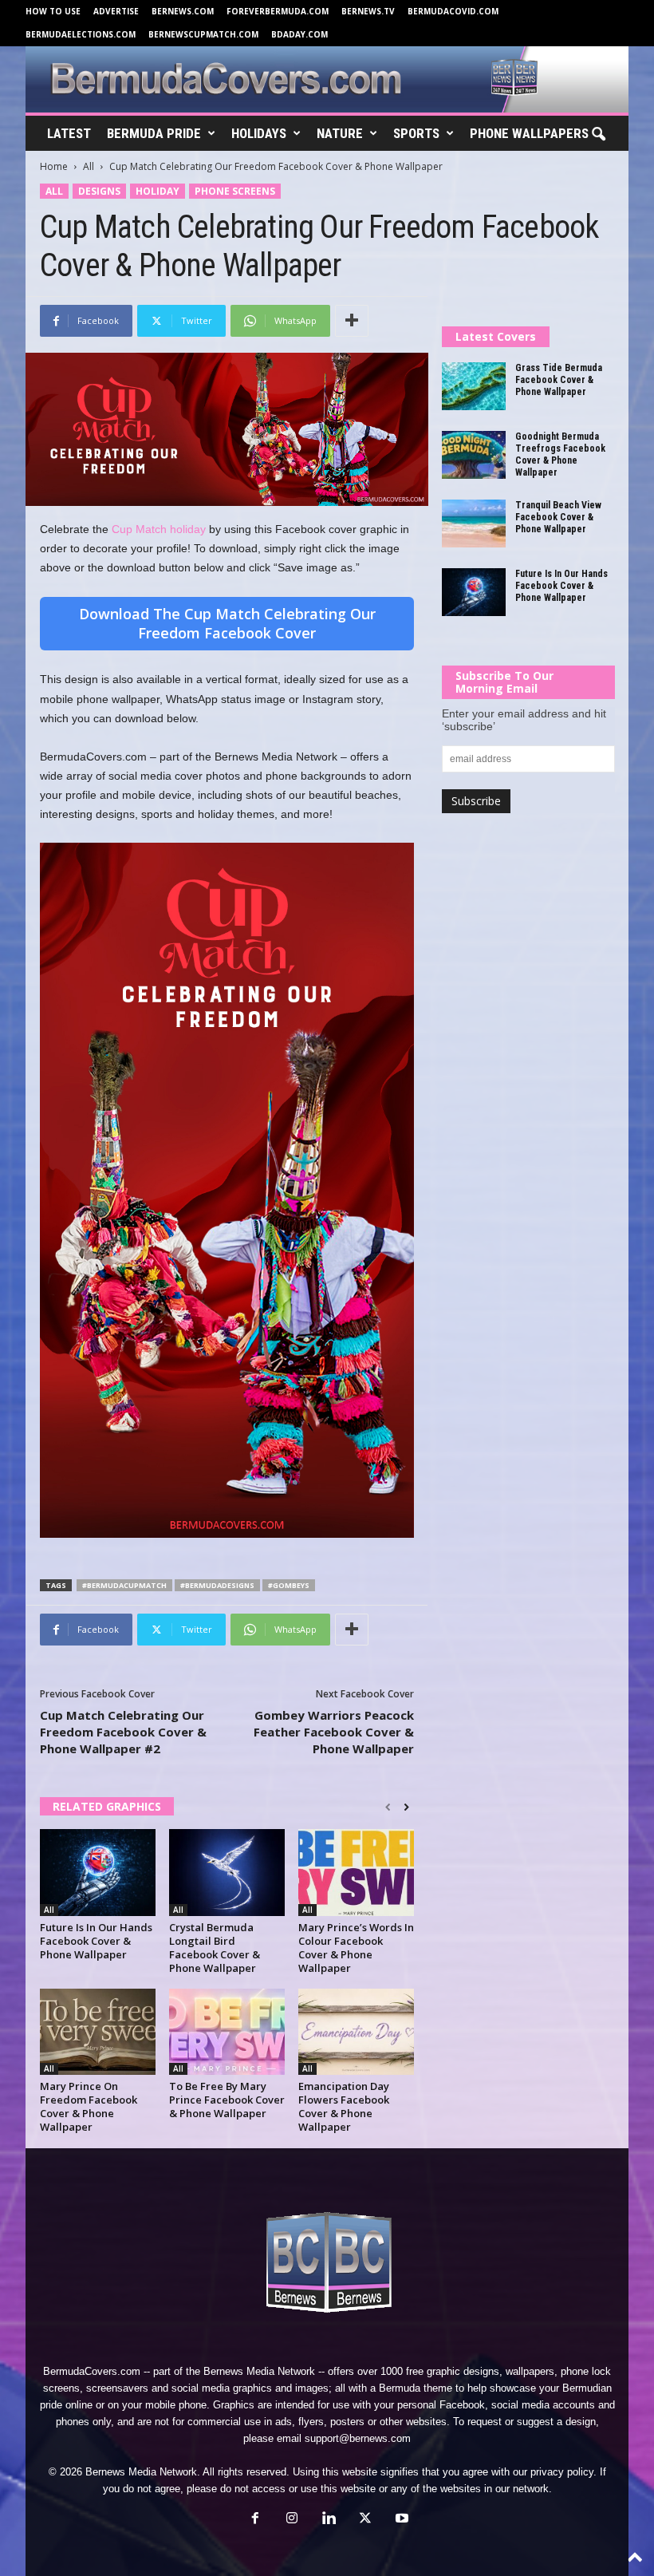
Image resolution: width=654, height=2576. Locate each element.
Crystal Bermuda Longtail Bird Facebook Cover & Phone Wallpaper (215, 1948)
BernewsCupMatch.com (203, 34)
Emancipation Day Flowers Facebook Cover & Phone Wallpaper (344, 2106)
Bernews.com (183, 11)
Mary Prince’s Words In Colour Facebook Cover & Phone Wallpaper (356, 1948)
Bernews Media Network (259, 2371)
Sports (416, 133)
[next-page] (406, 1808)
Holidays (259, 133)
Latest (69, 133)
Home (54, 166)
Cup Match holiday (159, 529)
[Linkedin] (329, 2520)
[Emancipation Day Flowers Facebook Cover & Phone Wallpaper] (356, 2032)
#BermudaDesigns (217, 1585)
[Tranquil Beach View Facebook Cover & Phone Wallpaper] (474, 523)
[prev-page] (388, 1808)
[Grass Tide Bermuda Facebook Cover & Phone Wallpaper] (474, 386)
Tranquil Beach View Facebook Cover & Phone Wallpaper (558, 517)
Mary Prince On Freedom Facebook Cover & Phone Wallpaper (89, 2106)
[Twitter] (365, 2520)
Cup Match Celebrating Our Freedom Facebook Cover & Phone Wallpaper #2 (123, 1732)
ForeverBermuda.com (278, 11)
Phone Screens (235, 191)
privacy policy (562, 2472)
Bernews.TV (368, 11)
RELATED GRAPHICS (107, 1806)
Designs (99, 191)
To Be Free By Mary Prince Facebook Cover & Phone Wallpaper (227, 2100)
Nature (340, 133)
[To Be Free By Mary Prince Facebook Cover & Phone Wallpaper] (227, 2032)
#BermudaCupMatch (124, 1585)
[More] (352, 321)
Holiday (158, 191)
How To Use (53, 11)
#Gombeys (289, 1585)
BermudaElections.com (81, 34)
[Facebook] (255, 2520)
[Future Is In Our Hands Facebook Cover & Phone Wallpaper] (98, 1872)
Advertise (116, 11)
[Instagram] (292, 2520)
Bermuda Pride (154, 133)
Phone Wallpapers (529, 133)
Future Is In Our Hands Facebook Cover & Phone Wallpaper (96, 1941)
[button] (598, 135)
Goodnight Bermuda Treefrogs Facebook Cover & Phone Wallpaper (560, 454)
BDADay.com (299, 34)
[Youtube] (400, 2520)
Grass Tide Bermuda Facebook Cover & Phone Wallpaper (559, 380)
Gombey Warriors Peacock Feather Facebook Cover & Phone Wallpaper (334, 1732)
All (89, 166)
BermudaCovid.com (453, 11)
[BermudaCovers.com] (327, 79)
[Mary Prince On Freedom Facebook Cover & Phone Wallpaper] (98, 2032)
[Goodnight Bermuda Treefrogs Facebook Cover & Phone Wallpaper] (474, 455)
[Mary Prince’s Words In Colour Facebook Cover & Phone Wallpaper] (356, 1872)
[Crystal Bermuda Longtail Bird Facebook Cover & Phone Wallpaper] (227, 1872)
